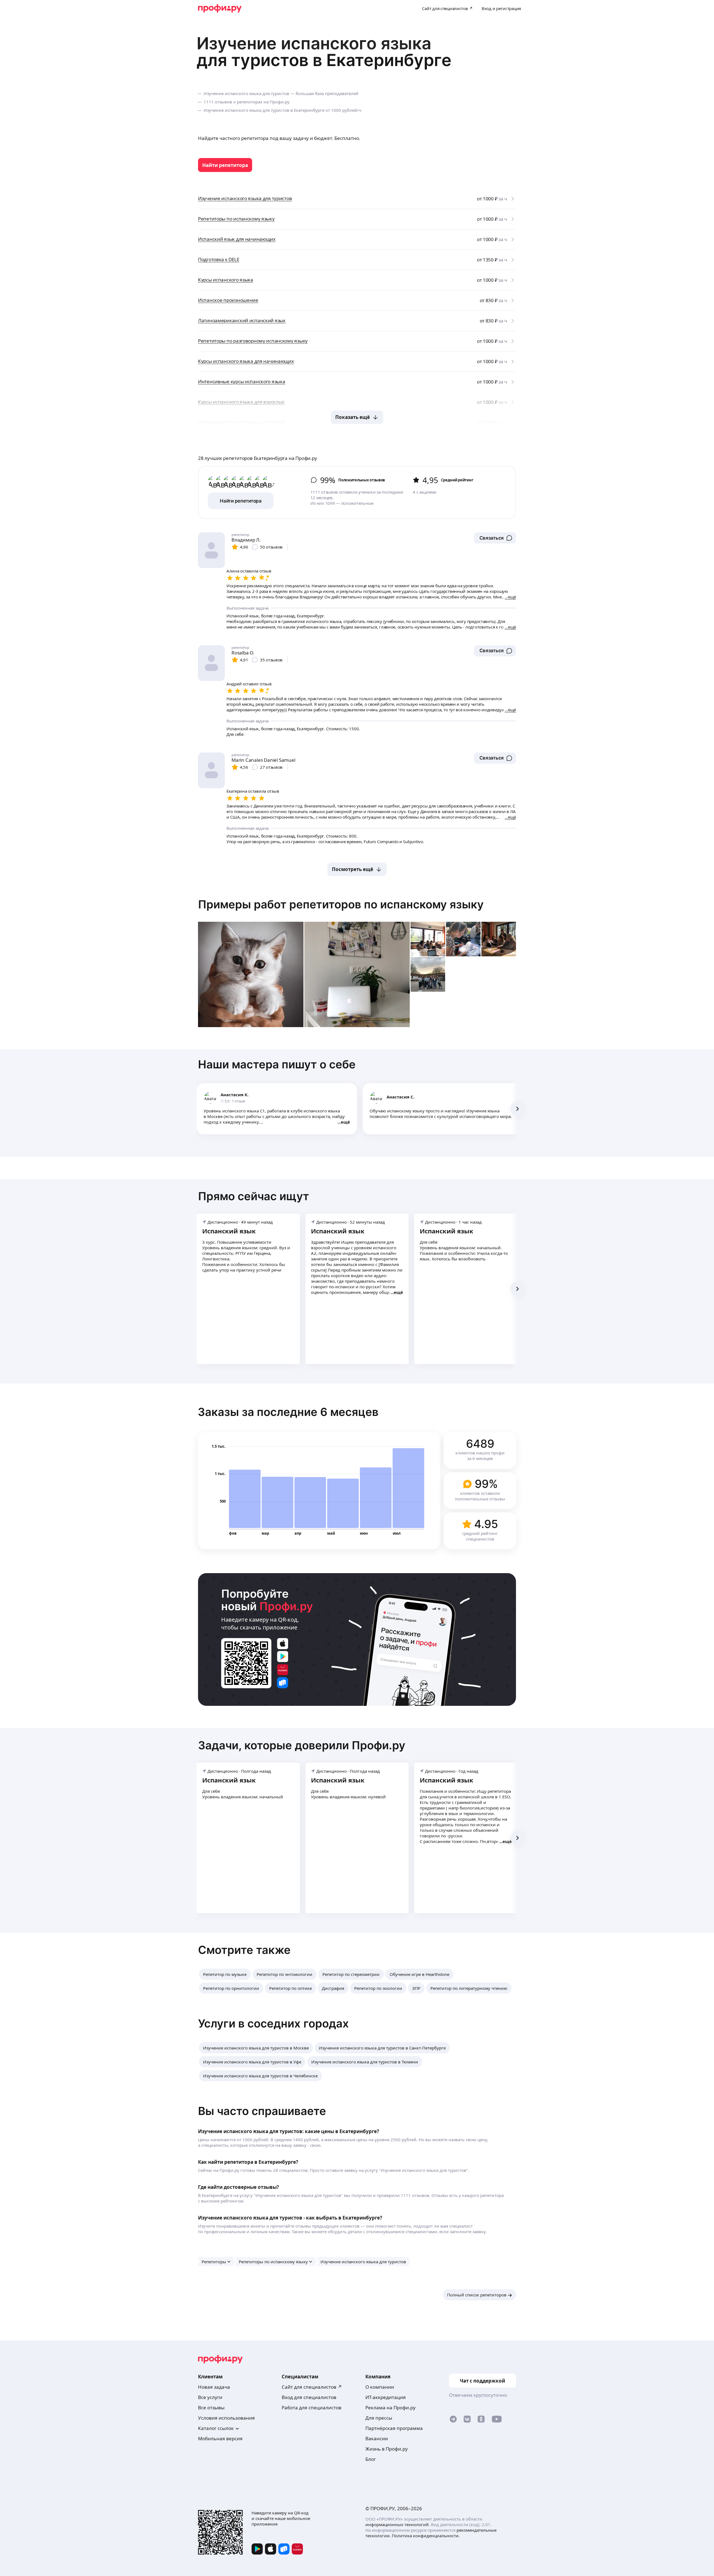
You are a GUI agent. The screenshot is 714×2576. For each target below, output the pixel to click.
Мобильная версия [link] (220, 2438)
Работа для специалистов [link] (312, 2408)
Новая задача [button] (214, 2387)
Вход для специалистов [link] (309, 2397)
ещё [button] (345, 1122)
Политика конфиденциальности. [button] (426, 2536)
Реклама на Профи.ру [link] (390, 2408)
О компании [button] (380, 2387)
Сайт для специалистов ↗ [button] (312, 2387)
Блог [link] (371, 2459)
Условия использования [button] (226, 2418)
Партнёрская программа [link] (394, 2428)
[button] (495, 538)
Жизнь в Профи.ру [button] (387, 2449)
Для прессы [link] (379, 2418)
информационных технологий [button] (397, 2524)
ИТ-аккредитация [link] (386, 2397)
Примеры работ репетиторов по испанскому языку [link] (341, 904)
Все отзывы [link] (211, 2408)
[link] (225, 165)
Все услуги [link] (210, 2397)
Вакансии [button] (377, 2438)
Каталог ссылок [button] (216, 2428)
